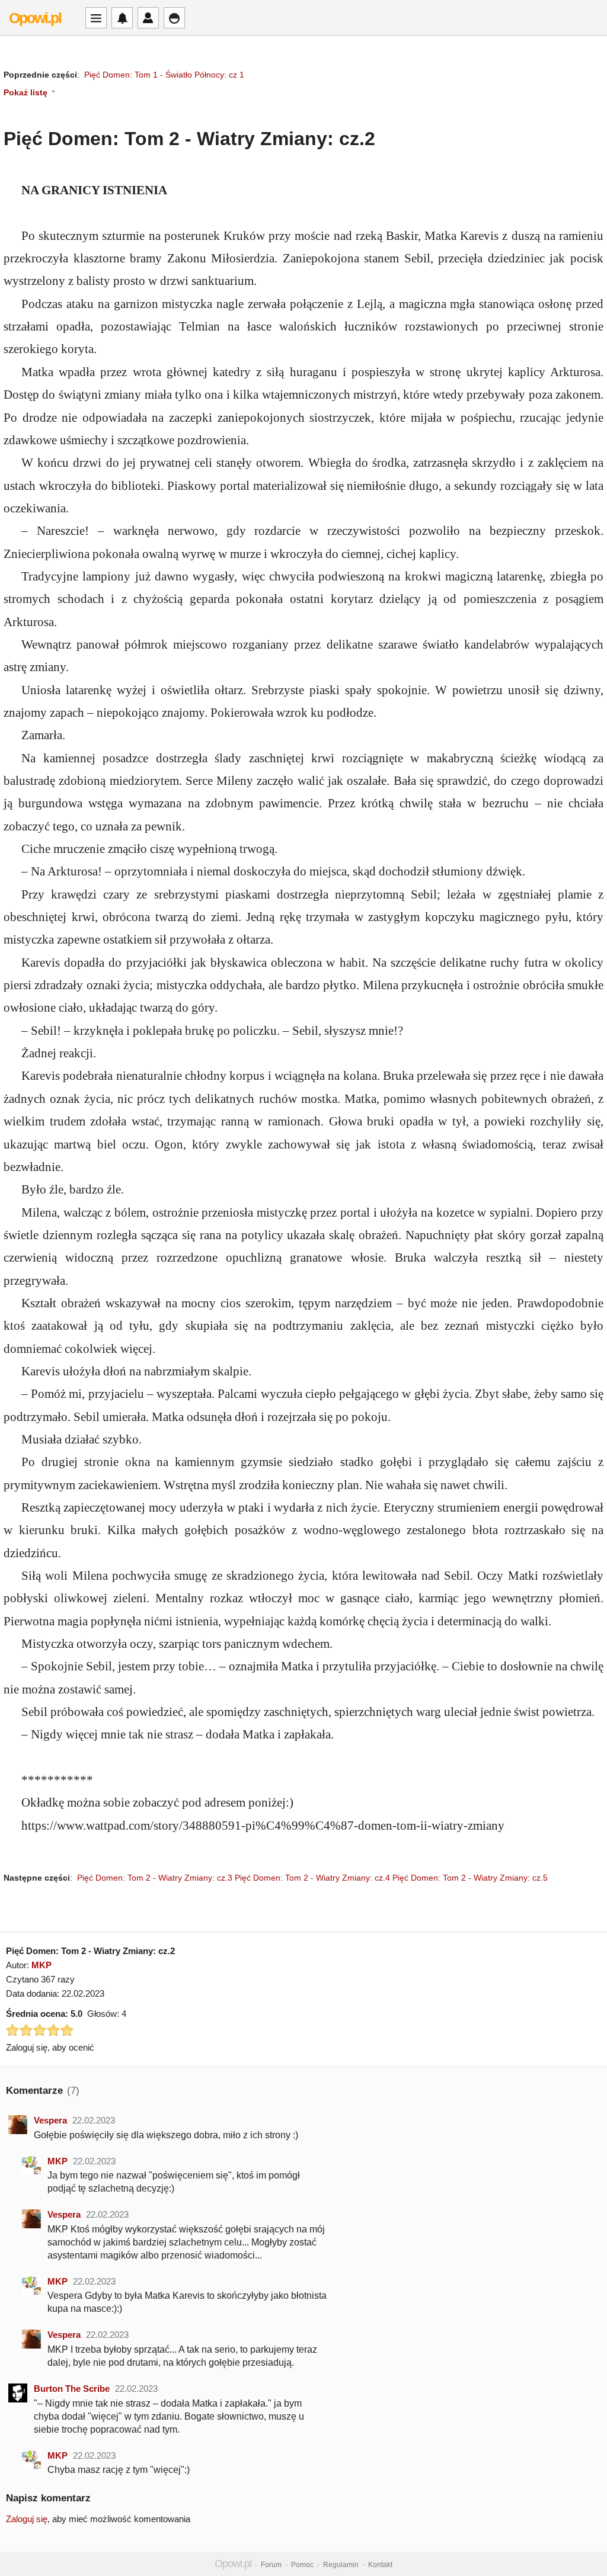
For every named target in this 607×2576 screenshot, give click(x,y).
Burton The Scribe (72, 2389)
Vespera (50, 2120)
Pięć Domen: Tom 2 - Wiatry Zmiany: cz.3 (155, 1878)
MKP (41, 1965)
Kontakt (380, 2565)
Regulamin (341, 2565)
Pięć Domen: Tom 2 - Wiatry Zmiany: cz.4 (312, 1878)
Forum (271, 2565)
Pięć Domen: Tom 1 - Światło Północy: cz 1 (164, 75)
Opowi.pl (35, 18)
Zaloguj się (27, 2519)
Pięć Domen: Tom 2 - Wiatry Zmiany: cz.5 (470, 1878)
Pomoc (302, 2565)
